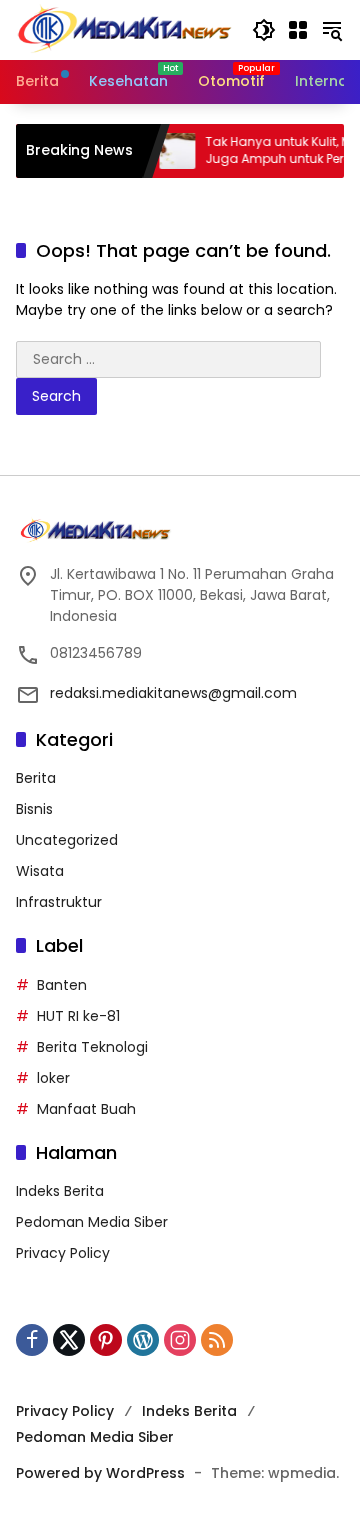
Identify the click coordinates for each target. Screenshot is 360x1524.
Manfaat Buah (86, 1109)
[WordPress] (143, 1340)
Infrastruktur (59, 902)
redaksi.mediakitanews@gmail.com (173, 693)
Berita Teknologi (92, 1047)
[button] (264, 30)
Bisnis (34, 809)
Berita (36, 778)
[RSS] (217, 1340)
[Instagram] (180, 1340)
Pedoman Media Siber (92, 1222)
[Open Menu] (298, 30)
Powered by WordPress (100, 1473)
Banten (62, 985)
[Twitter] (69, 1340)
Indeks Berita (60, 1191)
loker (53, 1078)
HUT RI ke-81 (78, 1016)
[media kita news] (124, 29)
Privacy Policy (63, 1253)
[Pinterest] (106, 1340)
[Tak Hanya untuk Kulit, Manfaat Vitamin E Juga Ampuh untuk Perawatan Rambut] (167, 151)
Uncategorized (67, 840)
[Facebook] (32, 1340)
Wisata (40, 871)
